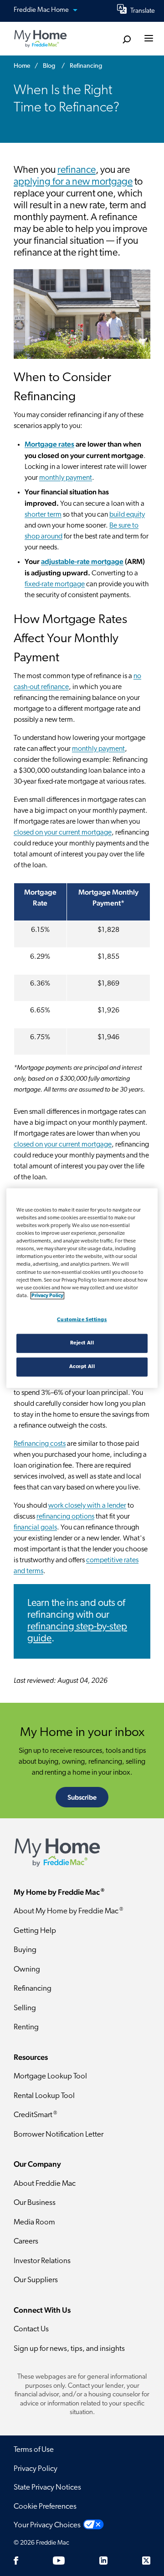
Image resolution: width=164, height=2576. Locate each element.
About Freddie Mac (45, 2184)
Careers (26, 2241)
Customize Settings (82, 1319)
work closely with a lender (87, 1506)
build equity (127, 515)
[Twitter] (146, 2561)
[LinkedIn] (103, 2561)
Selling (25, 2008)
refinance (77, 170)
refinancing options (65, 1517)
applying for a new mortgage (73, 182)
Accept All (82, 1366)
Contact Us (31, 2329)
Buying (25, 1950)
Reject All (82, 1343)
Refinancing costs (40, 1444)
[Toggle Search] (126, 39)
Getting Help (35, 1931)
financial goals (35, 1528)
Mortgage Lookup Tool (50, 2076)
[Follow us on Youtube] (59, 2561)
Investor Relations (42, 2261)
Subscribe (82, 1797)
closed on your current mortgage (63, 833)
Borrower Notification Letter (59, 2135)
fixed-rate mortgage (55, 584)
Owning (27, 1970)
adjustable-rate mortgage (82, 561)
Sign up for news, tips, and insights (69, 2349)
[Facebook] (16, 2561)
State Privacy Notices (47, 2488)
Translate (143, 11)
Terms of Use (34, 2450)
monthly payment (66, 478)
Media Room (34, 2222)
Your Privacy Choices (47, 2525)
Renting (26, 2027)
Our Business (35, 2203)
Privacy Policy (36, 2469)
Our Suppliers (36, 2280)
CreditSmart (35, 2115)
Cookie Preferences (45, 2507)
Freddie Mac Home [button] (42, 10)
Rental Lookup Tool (44, 2096)
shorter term (43, 515)
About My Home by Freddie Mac (68, 1911)
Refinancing (33, 1989)
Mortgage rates (49, 444)
